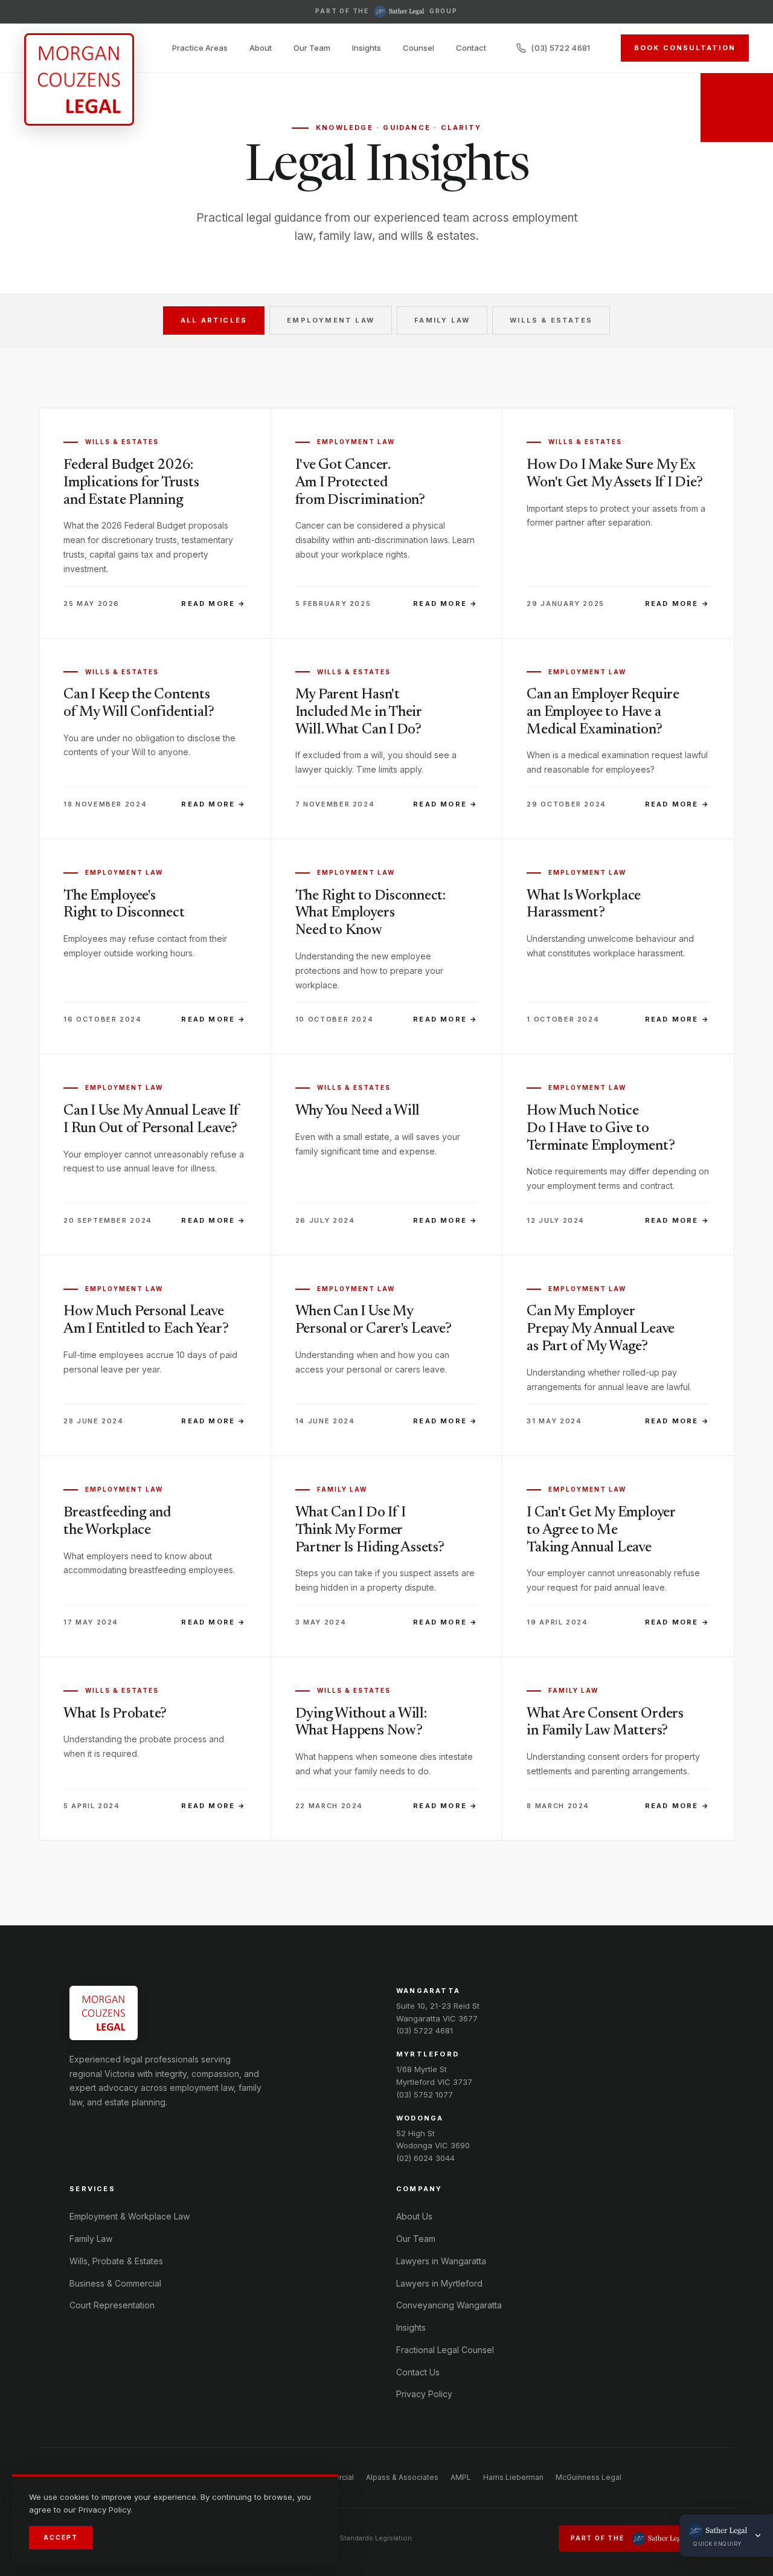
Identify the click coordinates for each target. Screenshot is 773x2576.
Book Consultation (685, 48)
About (261, 48)
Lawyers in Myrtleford (439, 2283)
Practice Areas (200, 48)
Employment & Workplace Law (130, 2216)
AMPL (461, 2477)
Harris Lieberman (513, 2477)
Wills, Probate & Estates (116, 2261)
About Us (414, 2216)
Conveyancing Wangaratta (449, 2305)
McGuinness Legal (589, 2477)
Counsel (419, 48)
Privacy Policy (424, 2394)
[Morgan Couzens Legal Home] (79, 79)
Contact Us (418, 2372)
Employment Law (331, 320)
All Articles (214, 320)
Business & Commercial (115, 2283)
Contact (471, 48)
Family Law (442, 320)
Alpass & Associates (402, 2477)
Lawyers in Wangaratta (441, 2261)
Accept (61, 2537)
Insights (367, 48)
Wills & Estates (551, 320)
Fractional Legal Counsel (445, 2350)
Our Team (312, 48)
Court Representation (112, 2305)
